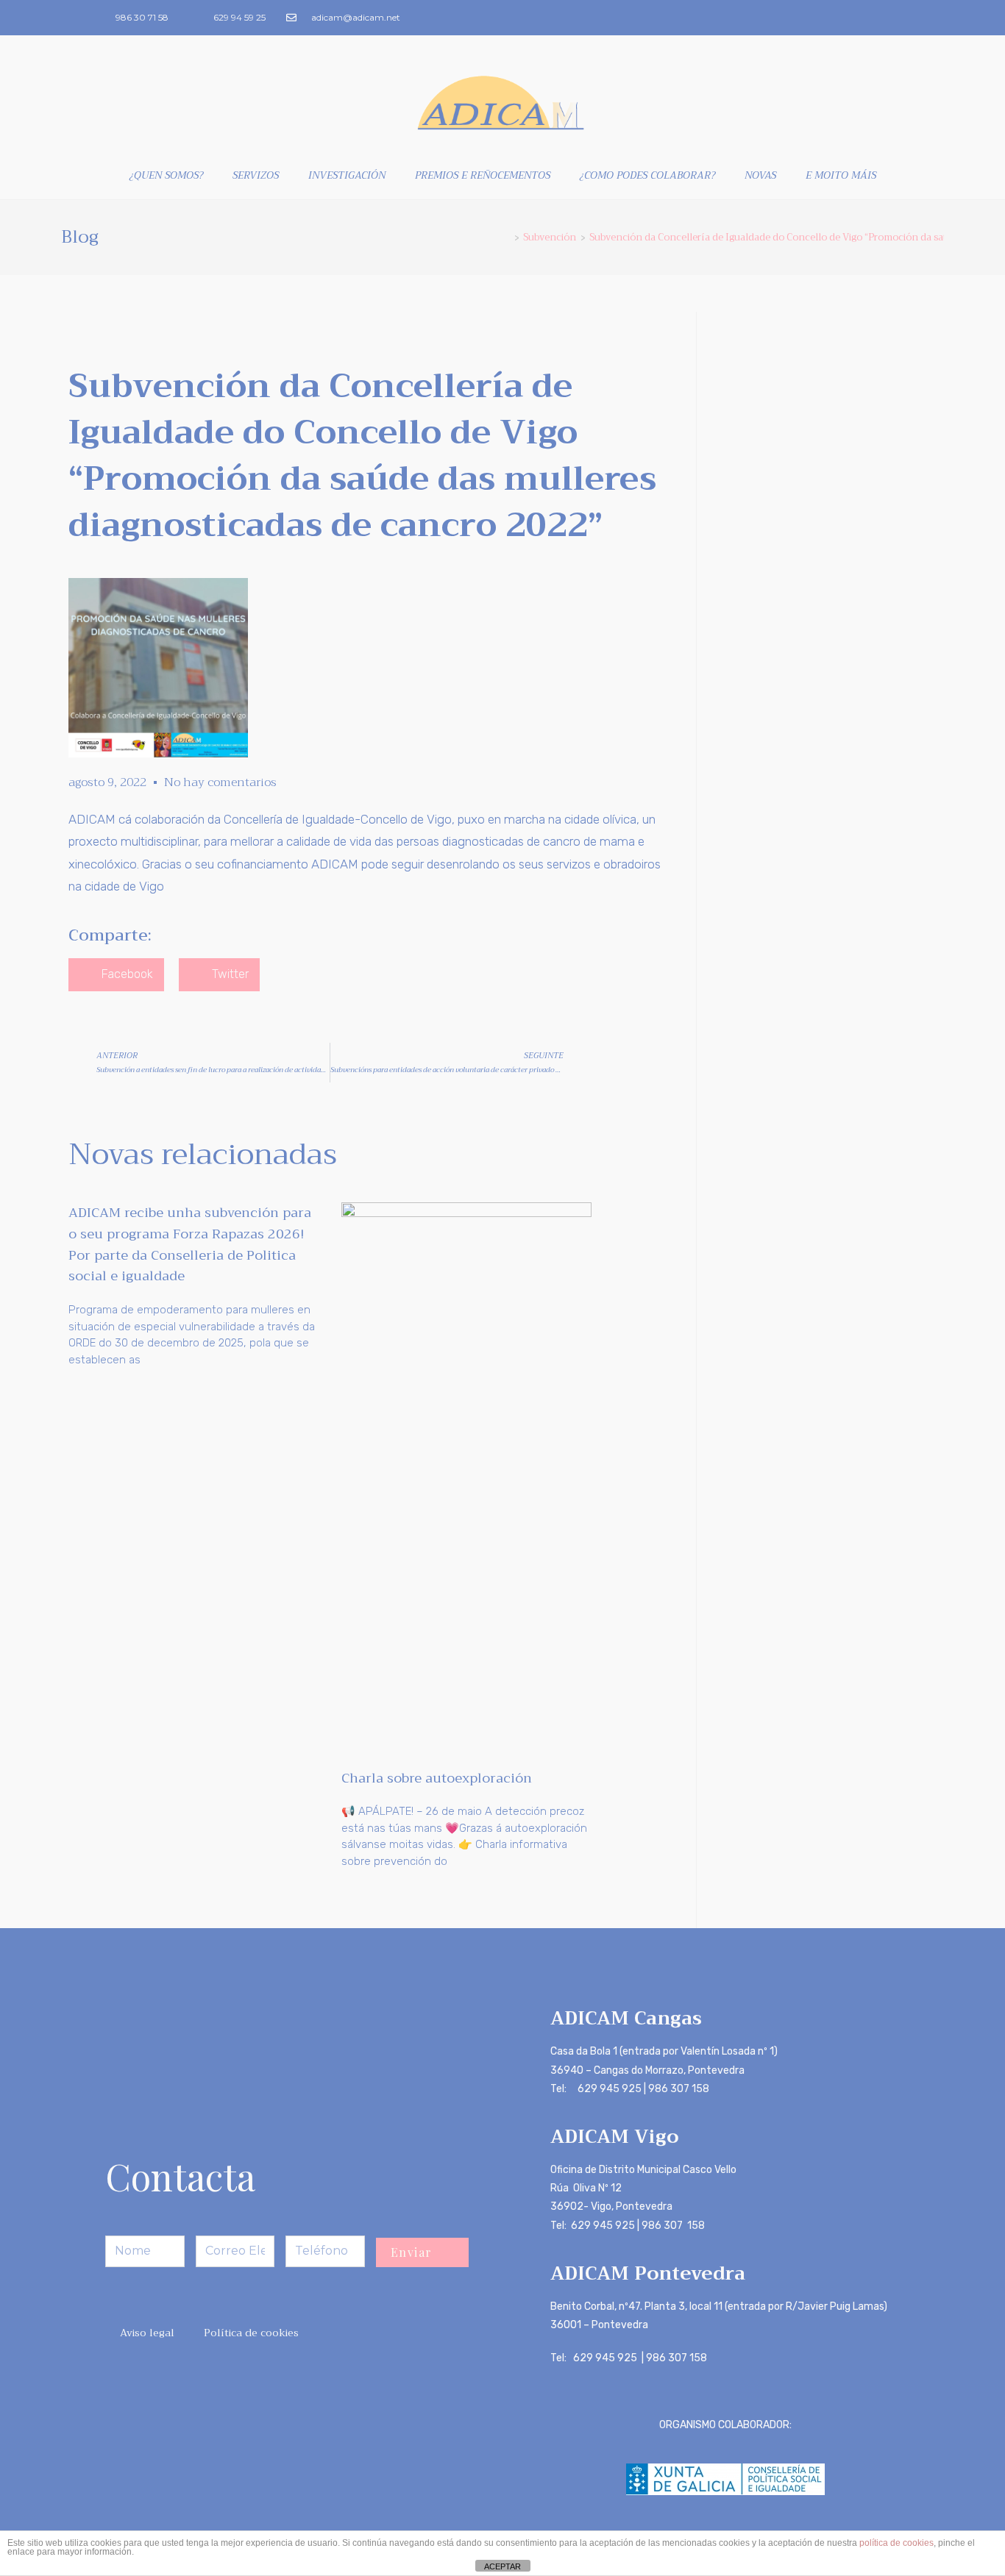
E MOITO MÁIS (841, 175)
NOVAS (760, 175)
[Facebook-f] (880, 18)
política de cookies (896, 2543)
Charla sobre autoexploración (437, 1778)
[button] (116, 975)
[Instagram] (904, 18)
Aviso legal (147, 2333)
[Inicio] (506, 237)
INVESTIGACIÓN (347, 175)
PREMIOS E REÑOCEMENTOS (483, 175)
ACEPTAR (502, 2566)
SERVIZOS (256, 175)
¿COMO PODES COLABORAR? (647, 175)
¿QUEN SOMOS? (166, 175)
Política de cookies (251, 2333)
